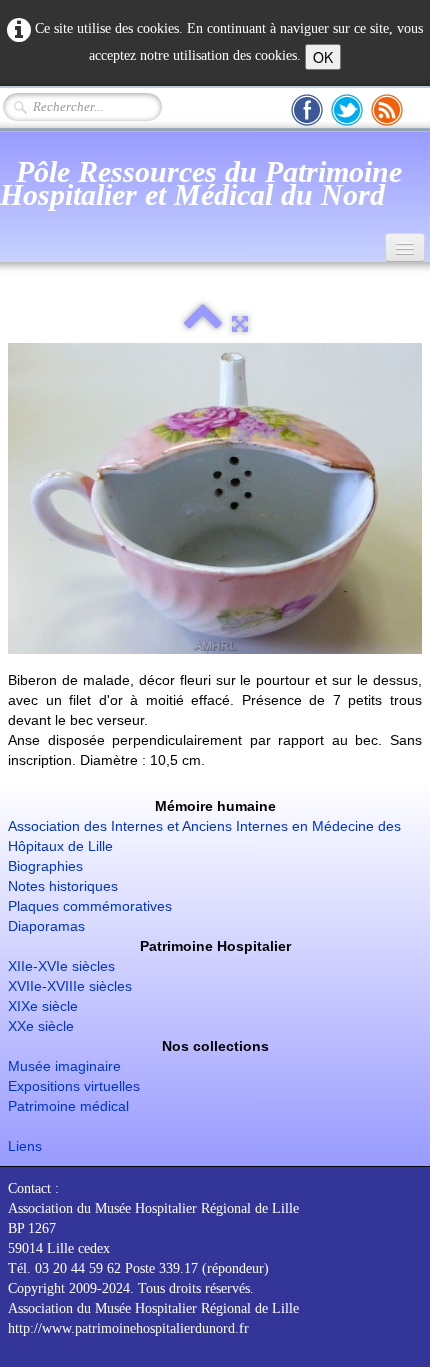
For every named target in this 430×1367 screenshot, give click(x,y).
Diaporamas (46, 926)
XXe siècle (41, 1026)
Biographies (45, 866)
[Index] (203, 324)
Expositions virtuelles (74, 1086)
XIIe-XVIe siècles (61, 966)
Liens (25, 1146)
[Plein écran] (240, 324)
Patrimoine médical (68, 1106)
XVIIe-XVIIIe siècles (70, 986)
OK (323, 57)
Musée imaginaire (64, 1066)
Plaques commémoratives (90, 906)
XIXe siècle (43, 1006)
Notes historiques (63, 886)
